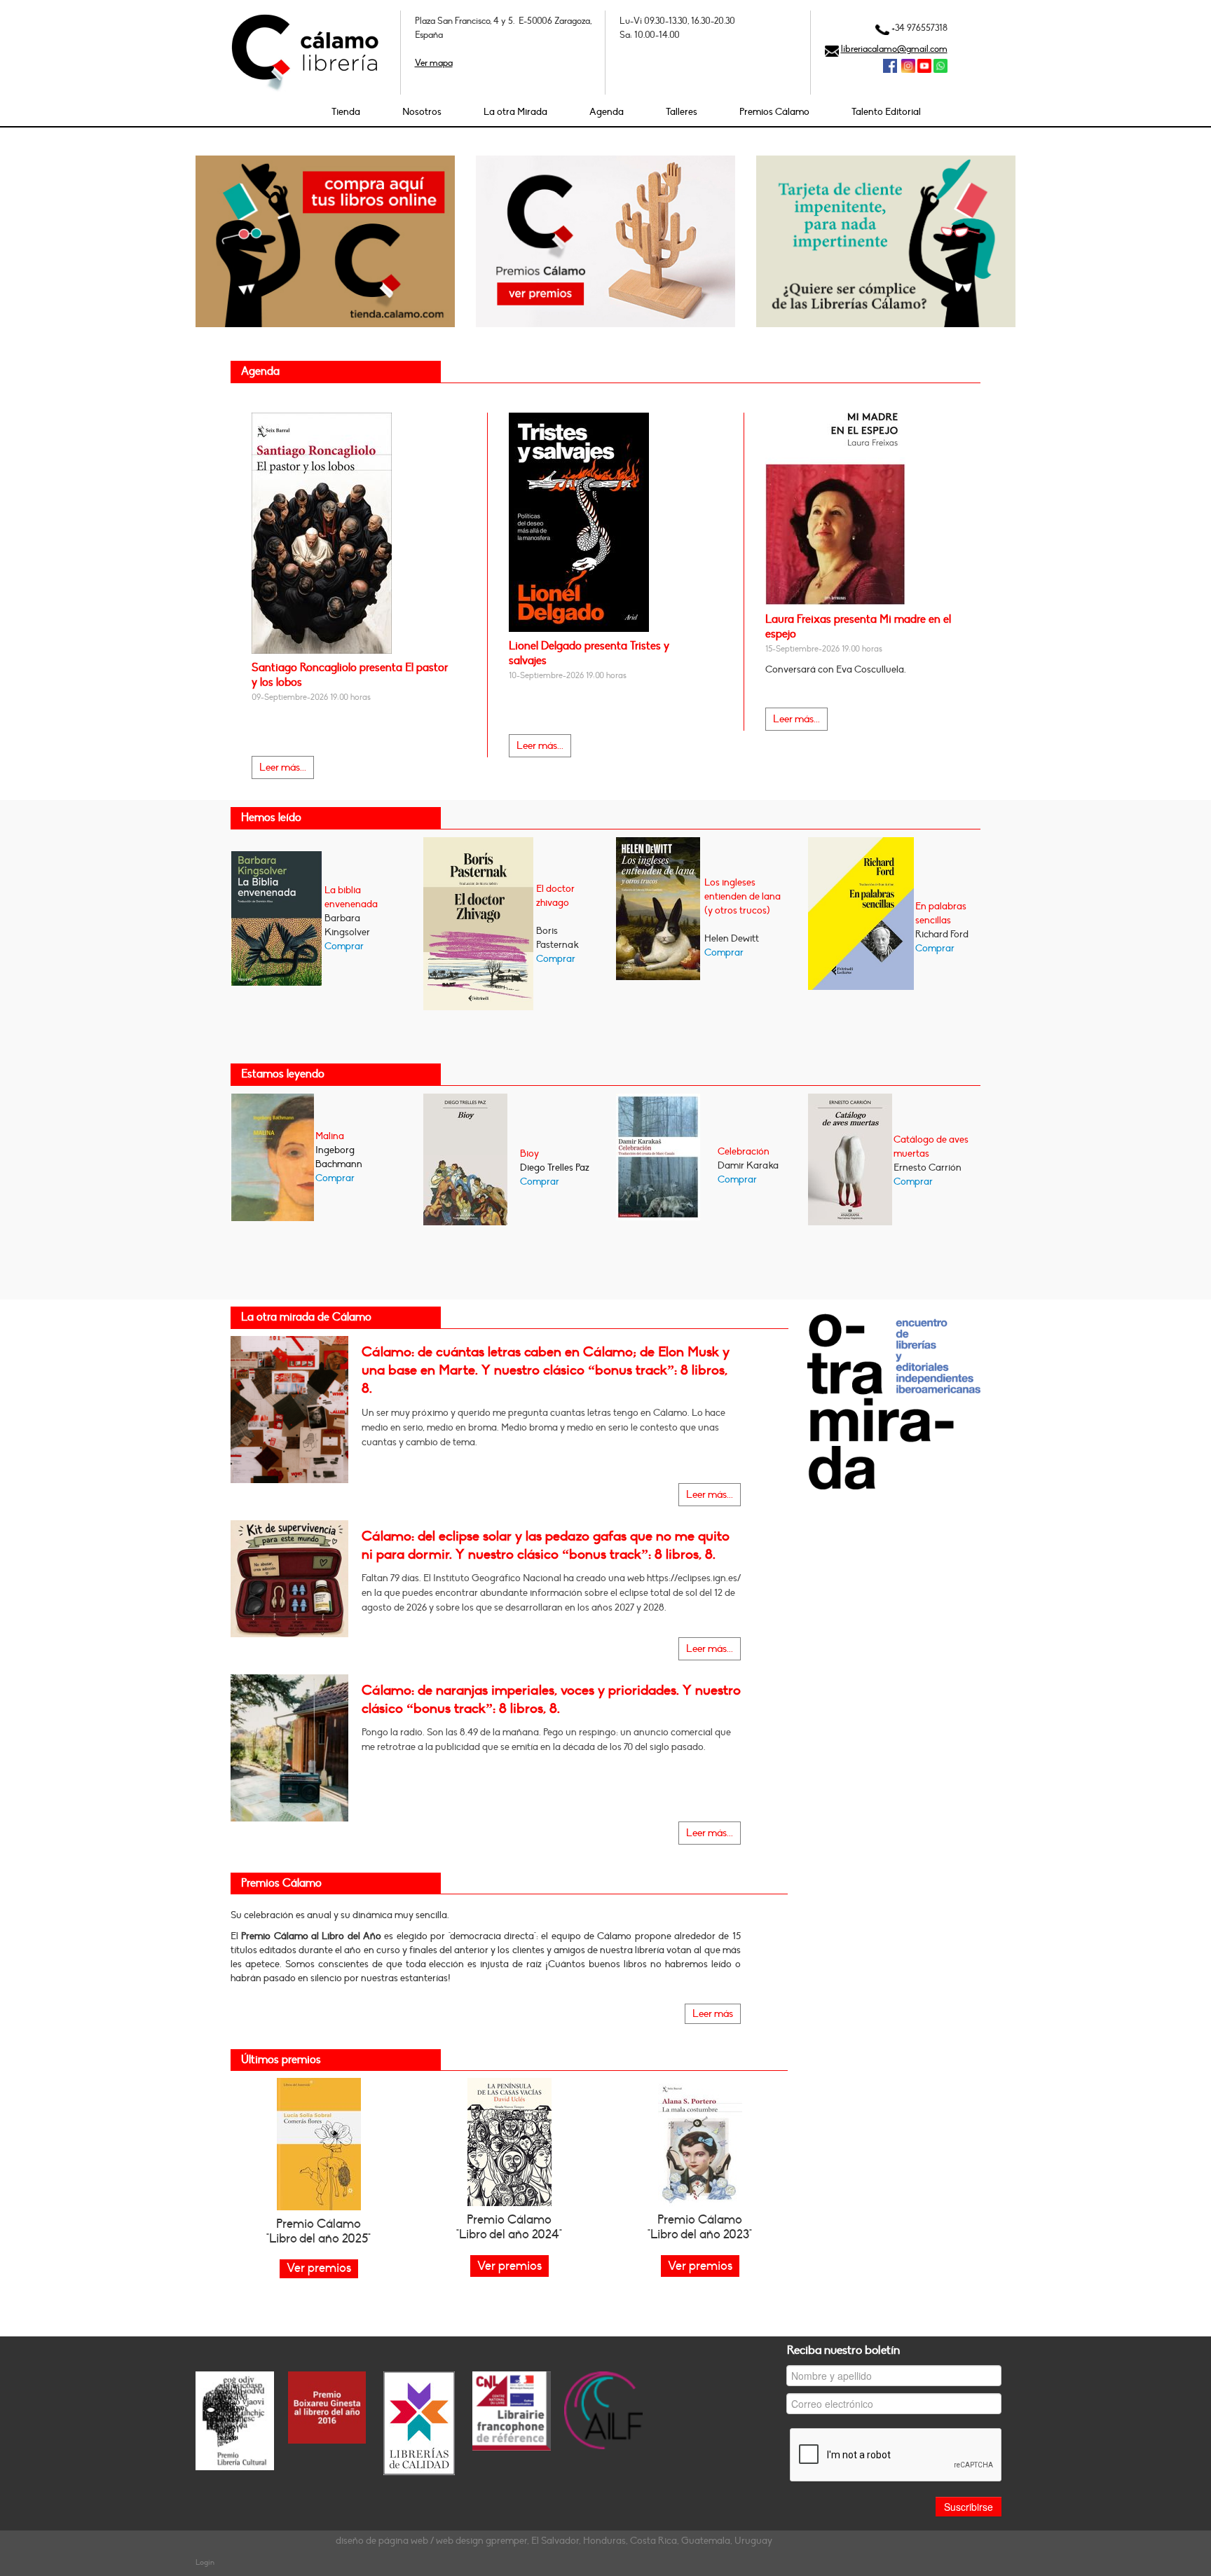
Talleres (682, 112)
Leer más (713, 2014)
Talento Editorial (886, 112)
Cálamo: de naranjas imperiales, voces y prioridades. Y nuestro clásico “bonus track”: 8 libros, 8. (551, 1700)
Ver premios (509, 2266)
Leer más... (283, 767)
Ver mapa (434, 63)
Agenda (607, 112)
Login (205, 2562)
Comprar (344, 946)
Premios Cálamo (774, 112)
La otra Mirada (515, 112)
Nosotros (422, 112)
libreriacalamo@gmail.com (894, 49)
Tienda (346, 112)
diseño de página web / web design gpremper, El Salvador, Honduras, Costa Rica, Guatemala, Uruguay (554, 2541)
